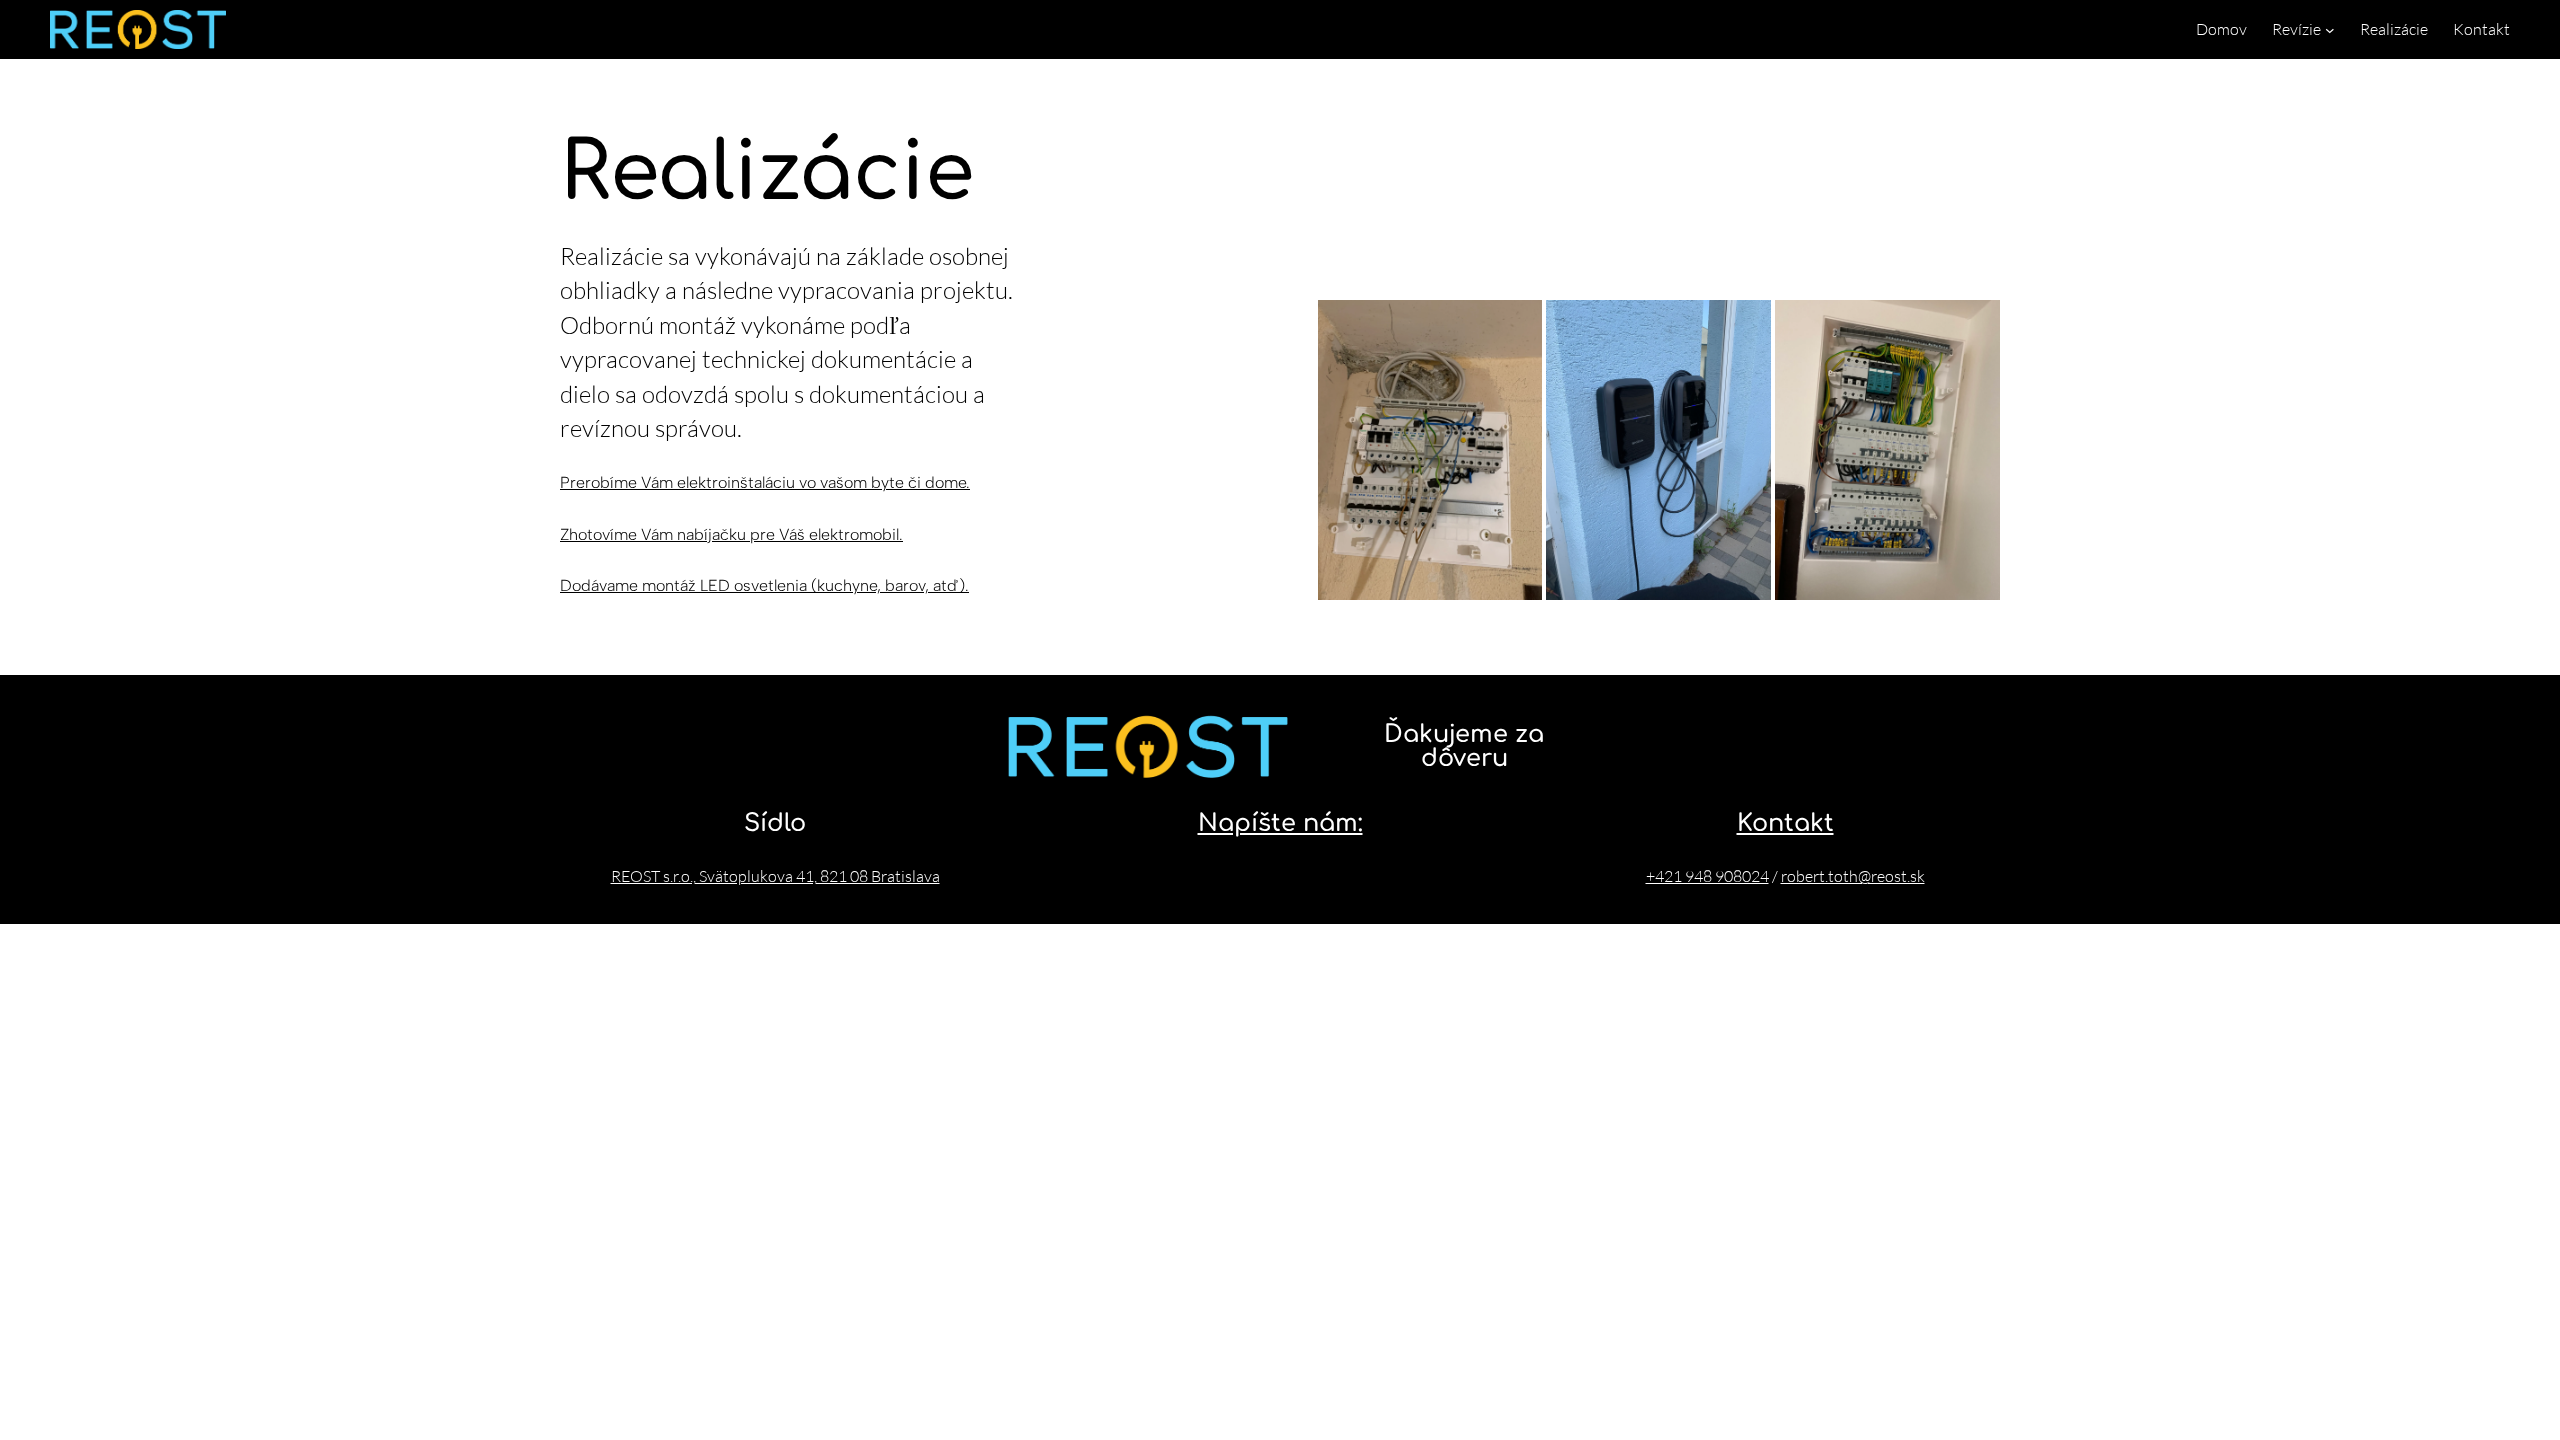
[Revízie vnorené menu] (2330, 30)
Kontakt (1785, 823)
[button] (1430, 450)
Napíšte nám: (1280, 823)
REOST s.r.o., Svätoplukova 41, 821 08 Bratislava (775, 876)
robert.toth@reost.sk (1853, 876)
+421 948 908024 (1707, 876)
